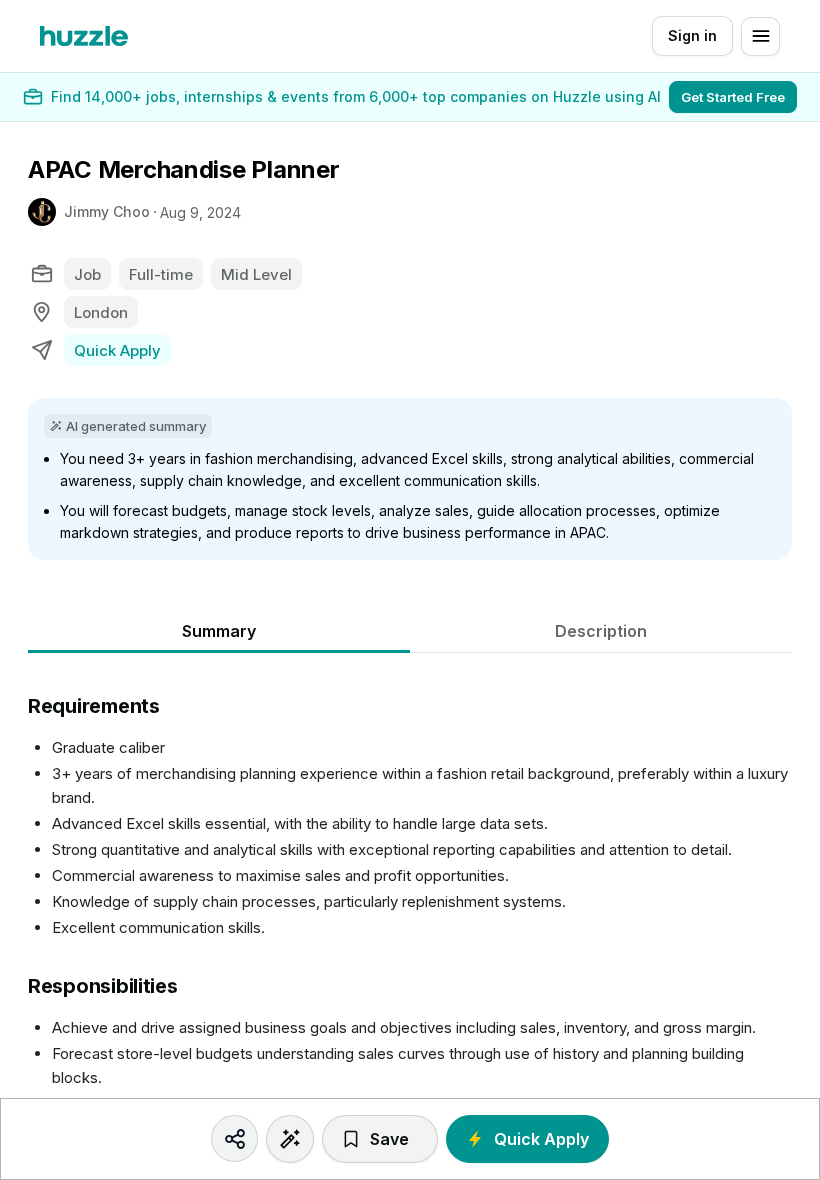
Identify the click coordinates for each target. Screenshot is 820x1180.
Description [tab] (601, 631)
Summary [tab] (219, 631)
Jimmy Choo (107, 211)
